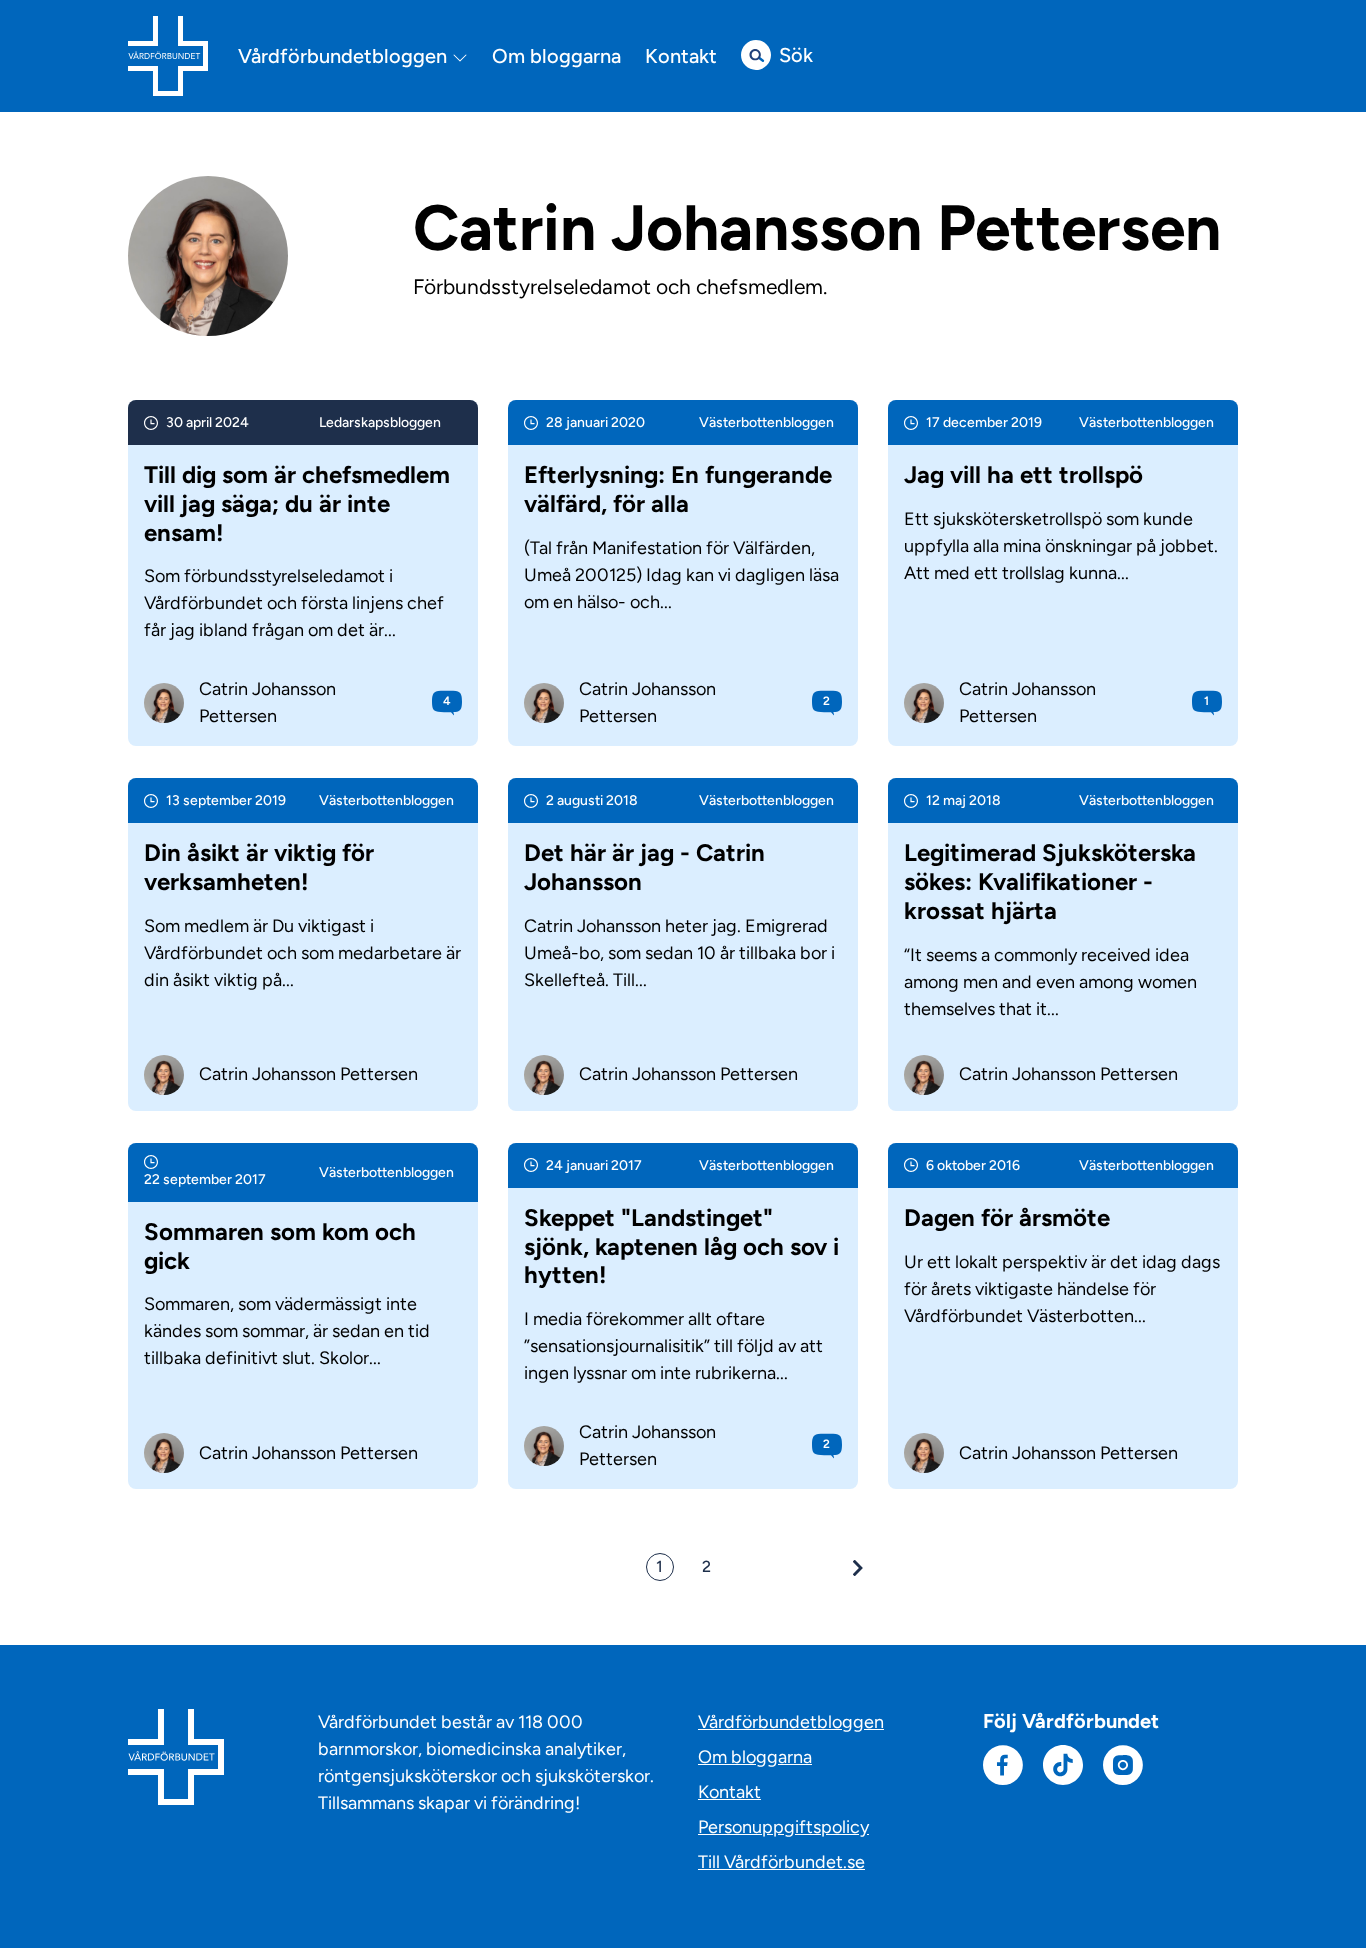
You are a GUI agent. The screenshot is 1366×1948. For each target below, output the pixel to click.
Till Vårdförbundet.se (781, 1862)
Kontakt (681, 56)
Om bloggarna (556, 56)
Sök (796, 55)
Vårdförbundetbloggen (345, 56)
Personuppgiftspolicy (783, 1827)
